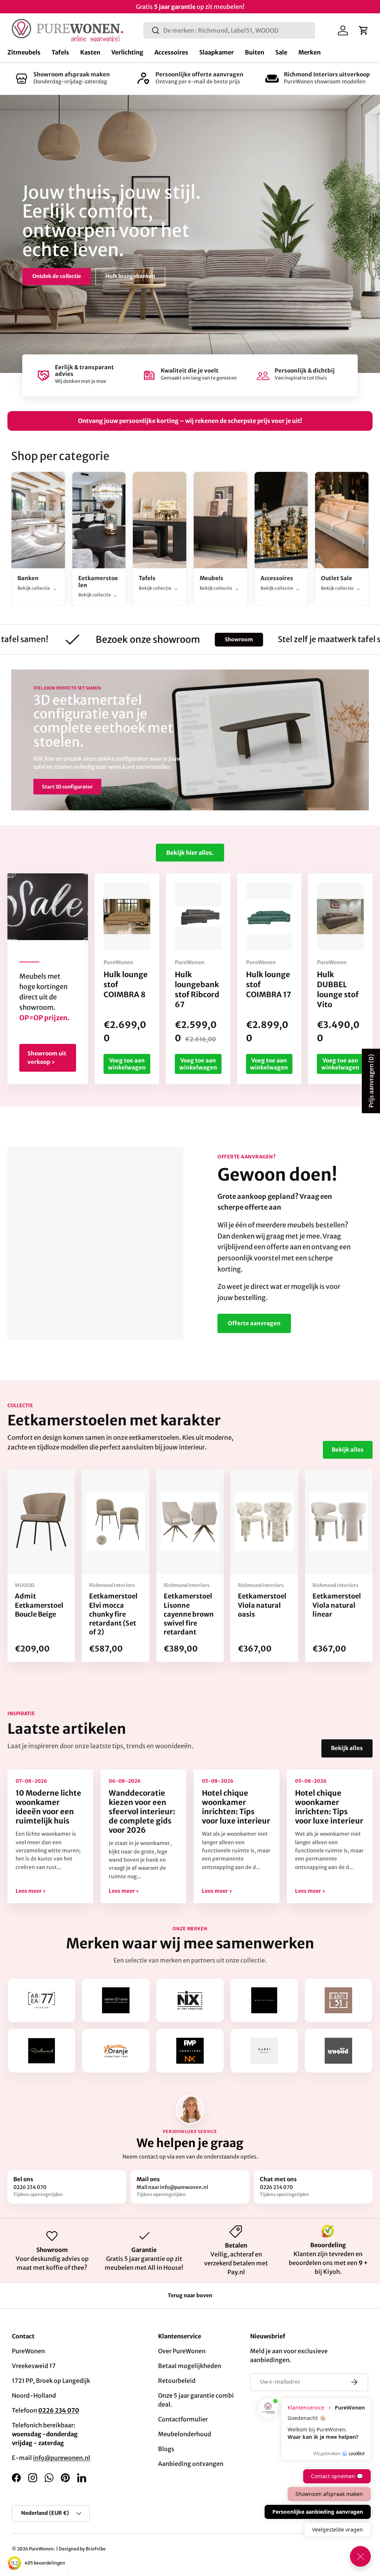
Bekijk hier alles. (190, 853)
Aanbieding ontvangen (191, 2464)
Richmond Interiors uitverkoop (327, 74)
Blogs (166, 2449)
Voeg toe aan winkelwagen (127, 1064)
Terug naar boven (190, 2295)
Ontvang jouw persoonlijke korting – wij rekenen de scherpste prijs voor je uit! (190, 421)
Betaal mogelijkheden (190, 2366)
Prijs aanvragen (371, 1081)
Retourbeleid (177, 2381)
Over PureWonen (182, 2351)
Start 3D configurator (67, 787)
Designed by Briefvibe (82, 2549)
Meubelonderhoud (185, 2434)
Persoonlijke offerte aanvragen (199, 74)
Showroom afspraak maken (72, 74)
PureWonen (41, 2549)
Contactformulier (183, 2419)
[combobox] (229, 30)
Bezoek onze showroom (63, 270)
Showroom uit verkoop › (47, 1058)
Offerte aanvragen (254, 1323)
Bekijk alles (348, 1450)
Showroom (170, 639)
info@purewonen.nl (62, 2458)
